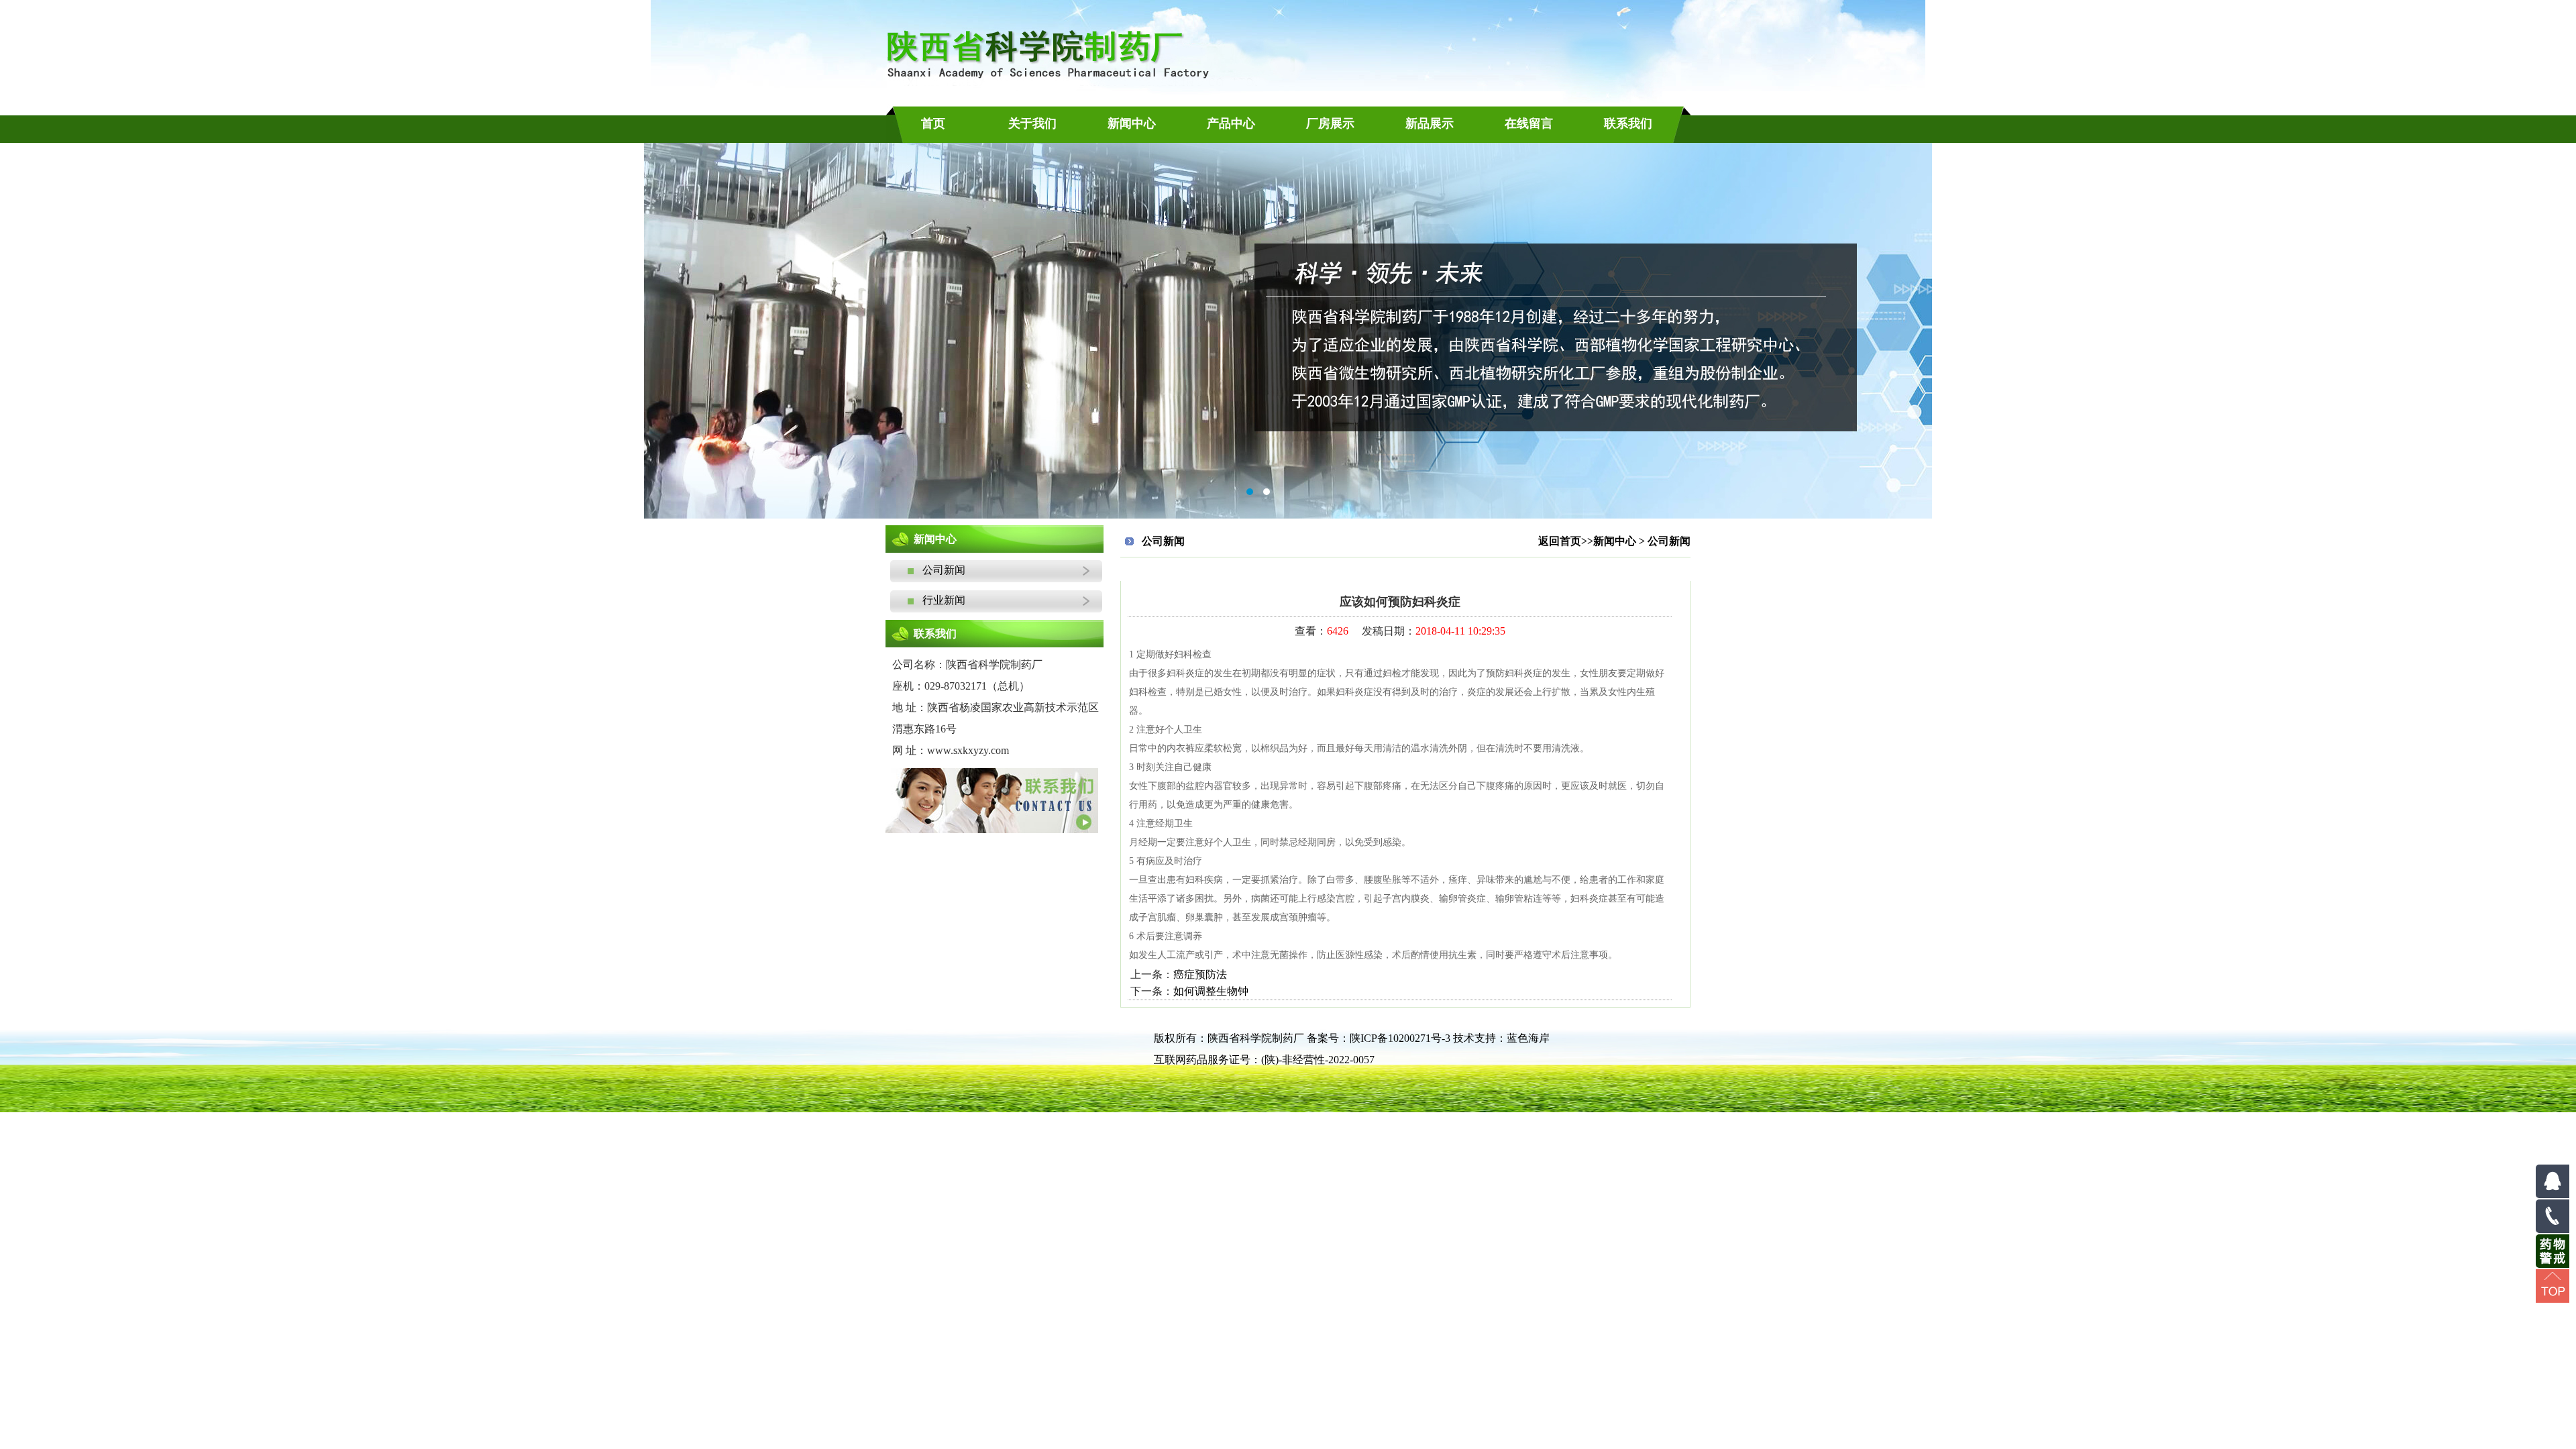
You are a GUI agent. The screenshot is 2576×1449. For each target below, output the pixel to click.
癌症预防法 (1200, 974)
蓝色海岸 (1528, 1038)
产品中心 (1231, 123)
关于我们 (1032, 123)
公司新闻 (928, 570)
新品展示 (1430, 123)
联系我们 (1628, 123)
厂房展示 (1330, 123)
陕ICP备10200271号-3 (1400, 1038)
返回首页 (1560, 541)
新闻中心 (1132, 123)
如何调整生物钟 (1211, 991)
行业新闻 (928, 600)
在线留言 (1529, 123)
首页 (933, 123)
